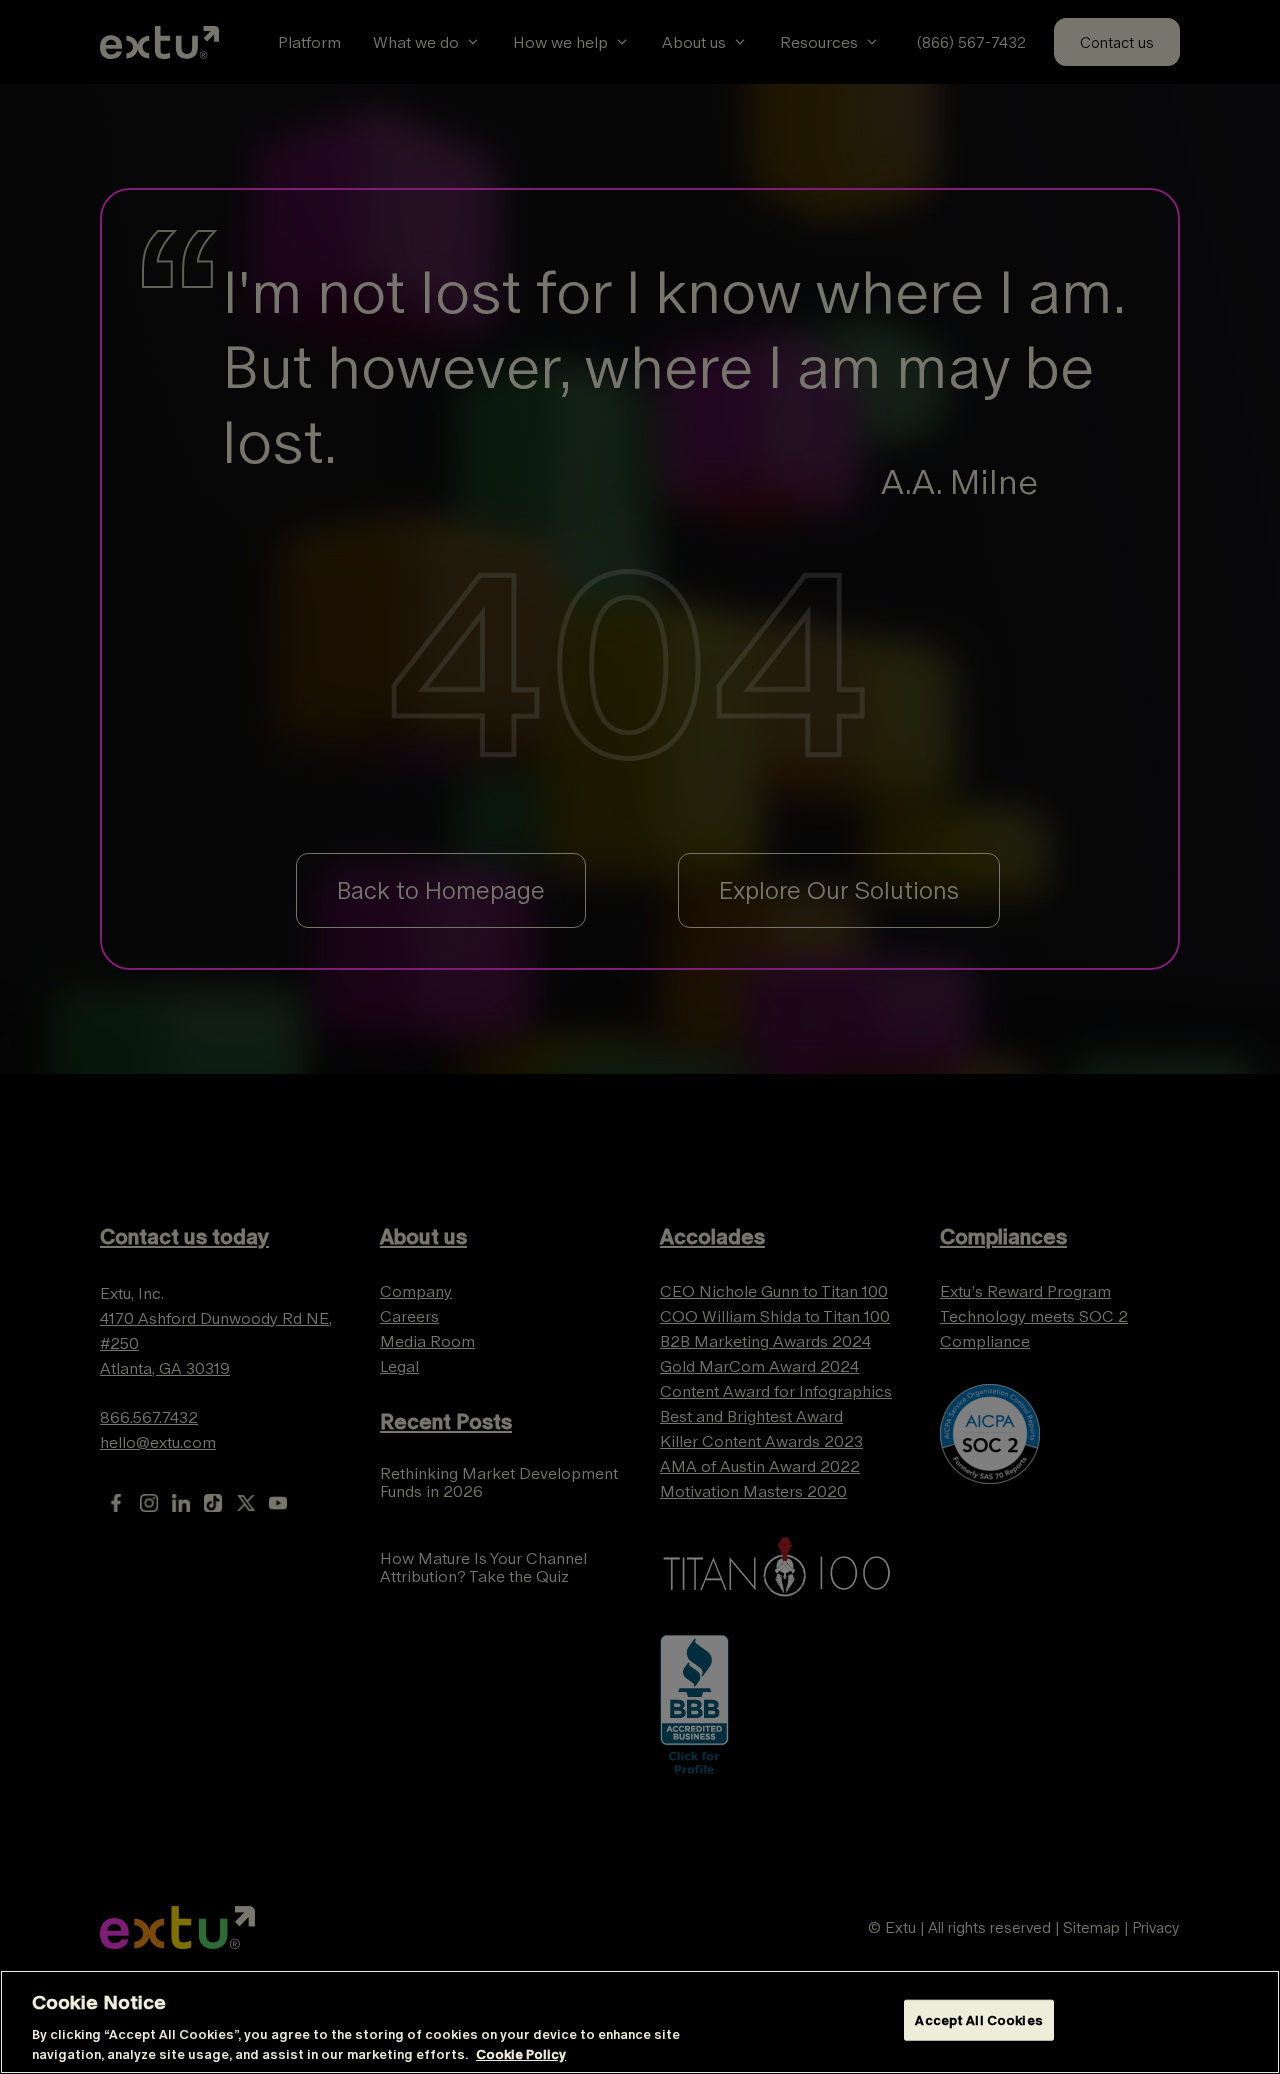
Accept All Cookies (978, 2020)
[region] (640, 2022)
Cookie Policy (521, 2053)
